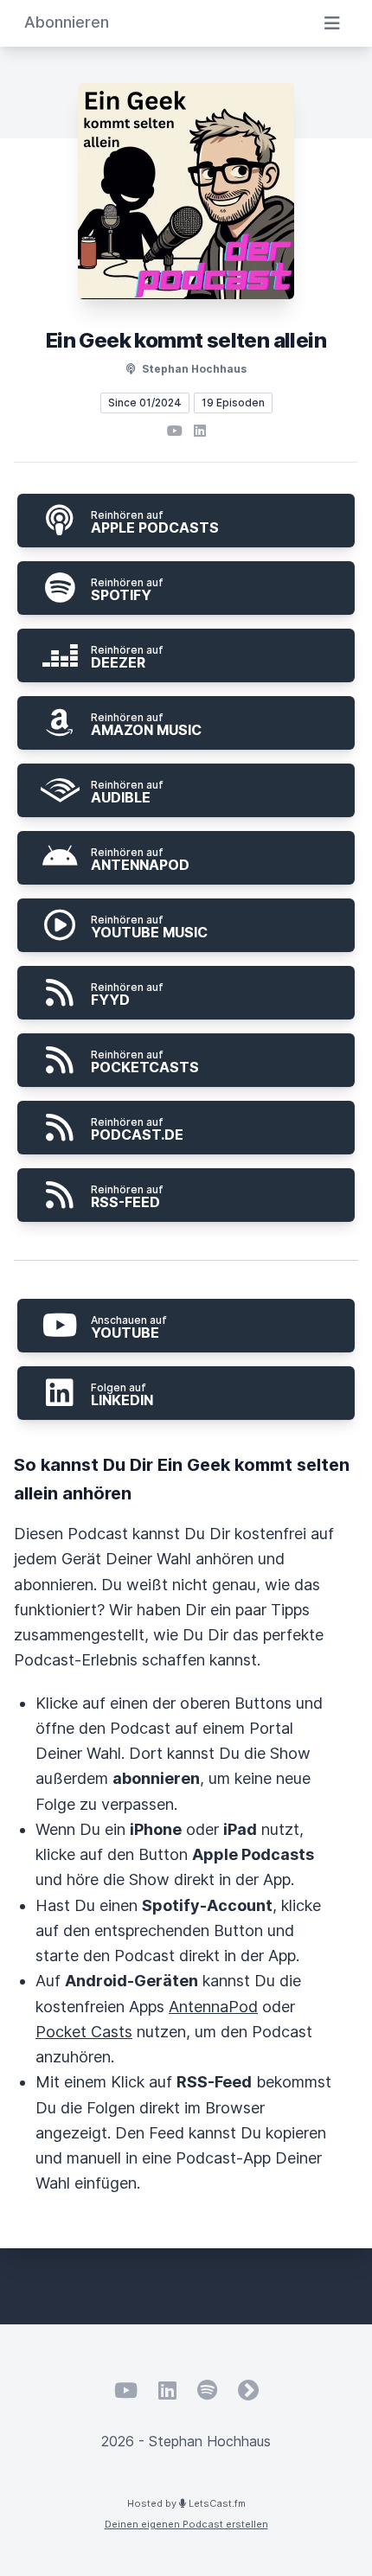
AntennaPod (213, 2007)
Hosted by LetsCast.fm (186, 2503)
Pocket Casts (84, 2032)
